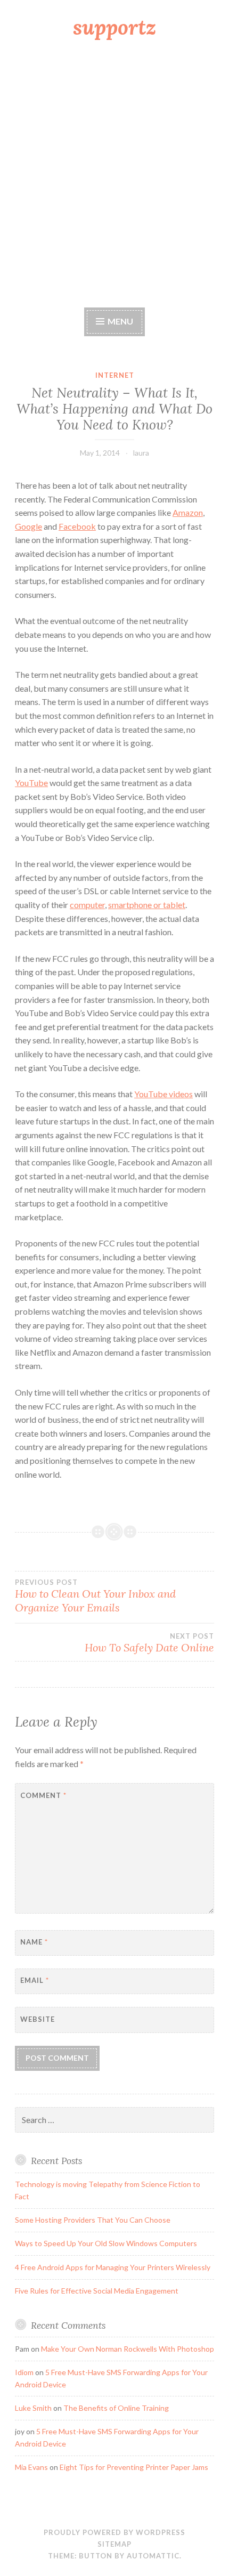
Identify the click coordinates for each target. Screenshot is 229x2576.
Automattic (153, 2556)
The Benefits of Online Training (116, 2408)
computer (87, 905)
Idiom (24, 2372)
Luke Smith (33, 2408)
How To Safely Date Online (149, 1643)
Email (35, 1980)
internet (115, 375)
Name (34, 1942)
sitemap (114, 2544)
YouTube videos (163, 1094)
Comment (43, 1795)
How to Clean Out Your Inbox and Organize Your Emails (95, 1596)
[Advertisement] (114, 175)
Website (38, 2019)
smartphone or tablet (147, 905)
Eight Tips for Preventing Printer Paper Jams (134, 2467)
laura (141, 453)
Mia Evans (31, 2467)
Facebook (77, 526)
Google (28, 526)
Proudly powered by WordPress (114, 2532)
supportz (114, 27)
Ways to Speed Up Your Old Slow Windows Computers (106, 2243)
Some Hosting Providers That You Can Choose (93, 2220)
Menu (120, 321)
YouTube (31, 783)
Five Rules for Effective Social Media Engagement (97, 2291)
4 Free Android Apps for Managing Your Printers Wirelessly (113, 2267)
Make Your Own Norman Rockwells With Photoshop (128, 2349)
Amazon (188, 512)
